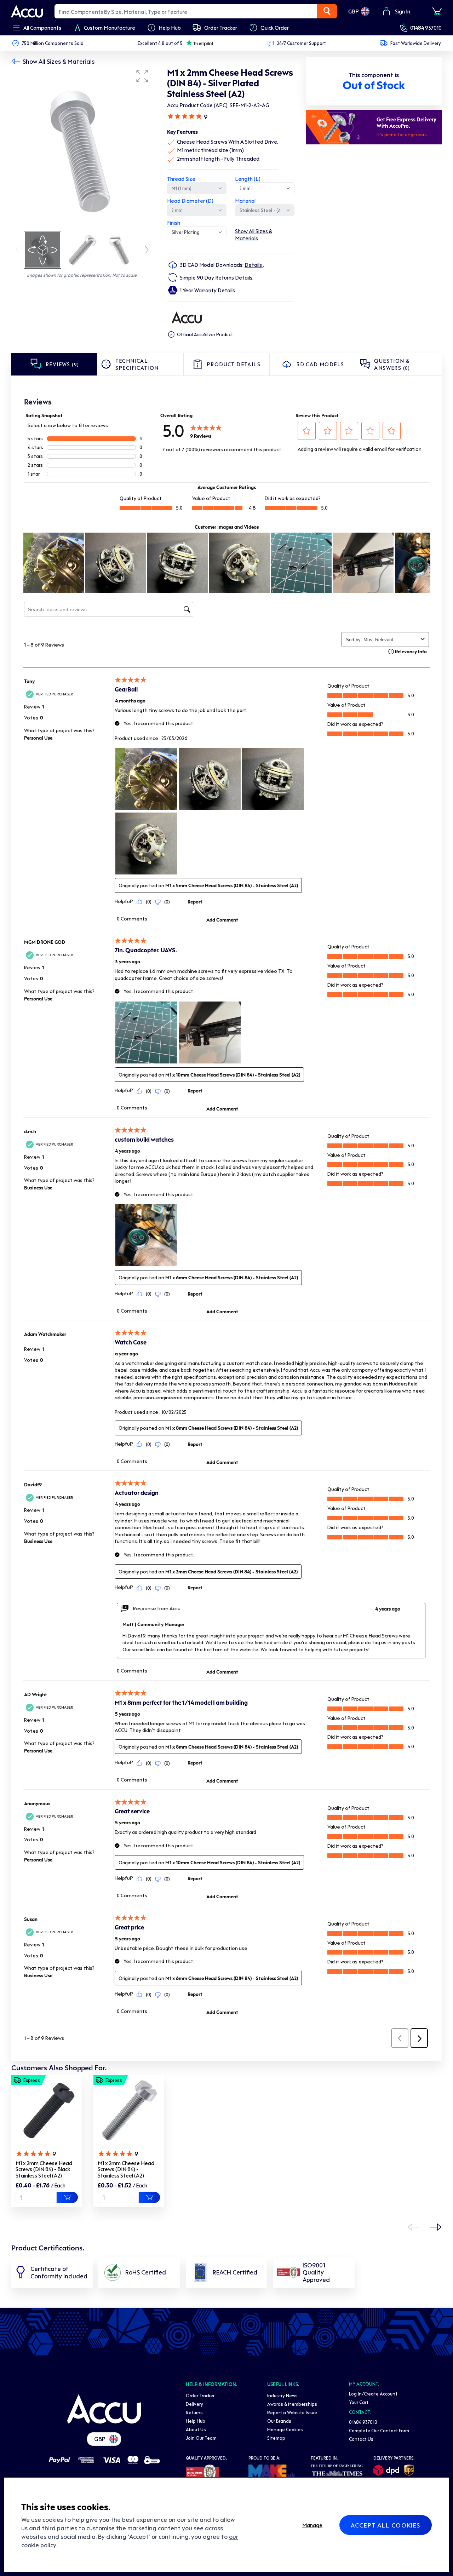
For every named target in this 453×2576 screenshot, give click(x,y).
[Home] (104, 2409)
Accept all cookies (386, 2525)
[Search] (327, 11)
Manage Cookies (285, 2429)
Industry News (282, 2395)
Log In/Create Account (373, 2394)
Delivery (194, 2404)
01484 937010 (426, 28)
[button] (142, 76)
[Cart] (437, 11)
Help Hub (196, 2421)
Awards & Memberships (292, 2404)
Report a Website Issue (292, 2412)
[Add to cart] (67, 2197)
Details (254, 265)
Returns (194, 2412)
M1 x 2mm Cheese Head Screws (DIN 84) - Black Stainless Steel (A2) (44, 2169)
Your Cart (359, 2402)
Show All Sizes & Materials (59, 61)
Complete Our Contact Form (379, 2430)
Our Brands (279, 2421)
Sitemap (276, 2438)
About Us (196, 2429)
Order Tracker (200, 2395)
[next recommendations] (436, 2227)
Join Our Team (201, 2438)
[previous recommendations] (413, 2227)
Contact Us (361, 2439)
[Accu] (27, 11)
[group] (82, 148)
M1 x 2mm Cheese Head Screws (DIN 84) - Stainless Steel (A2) (126, 2169)
